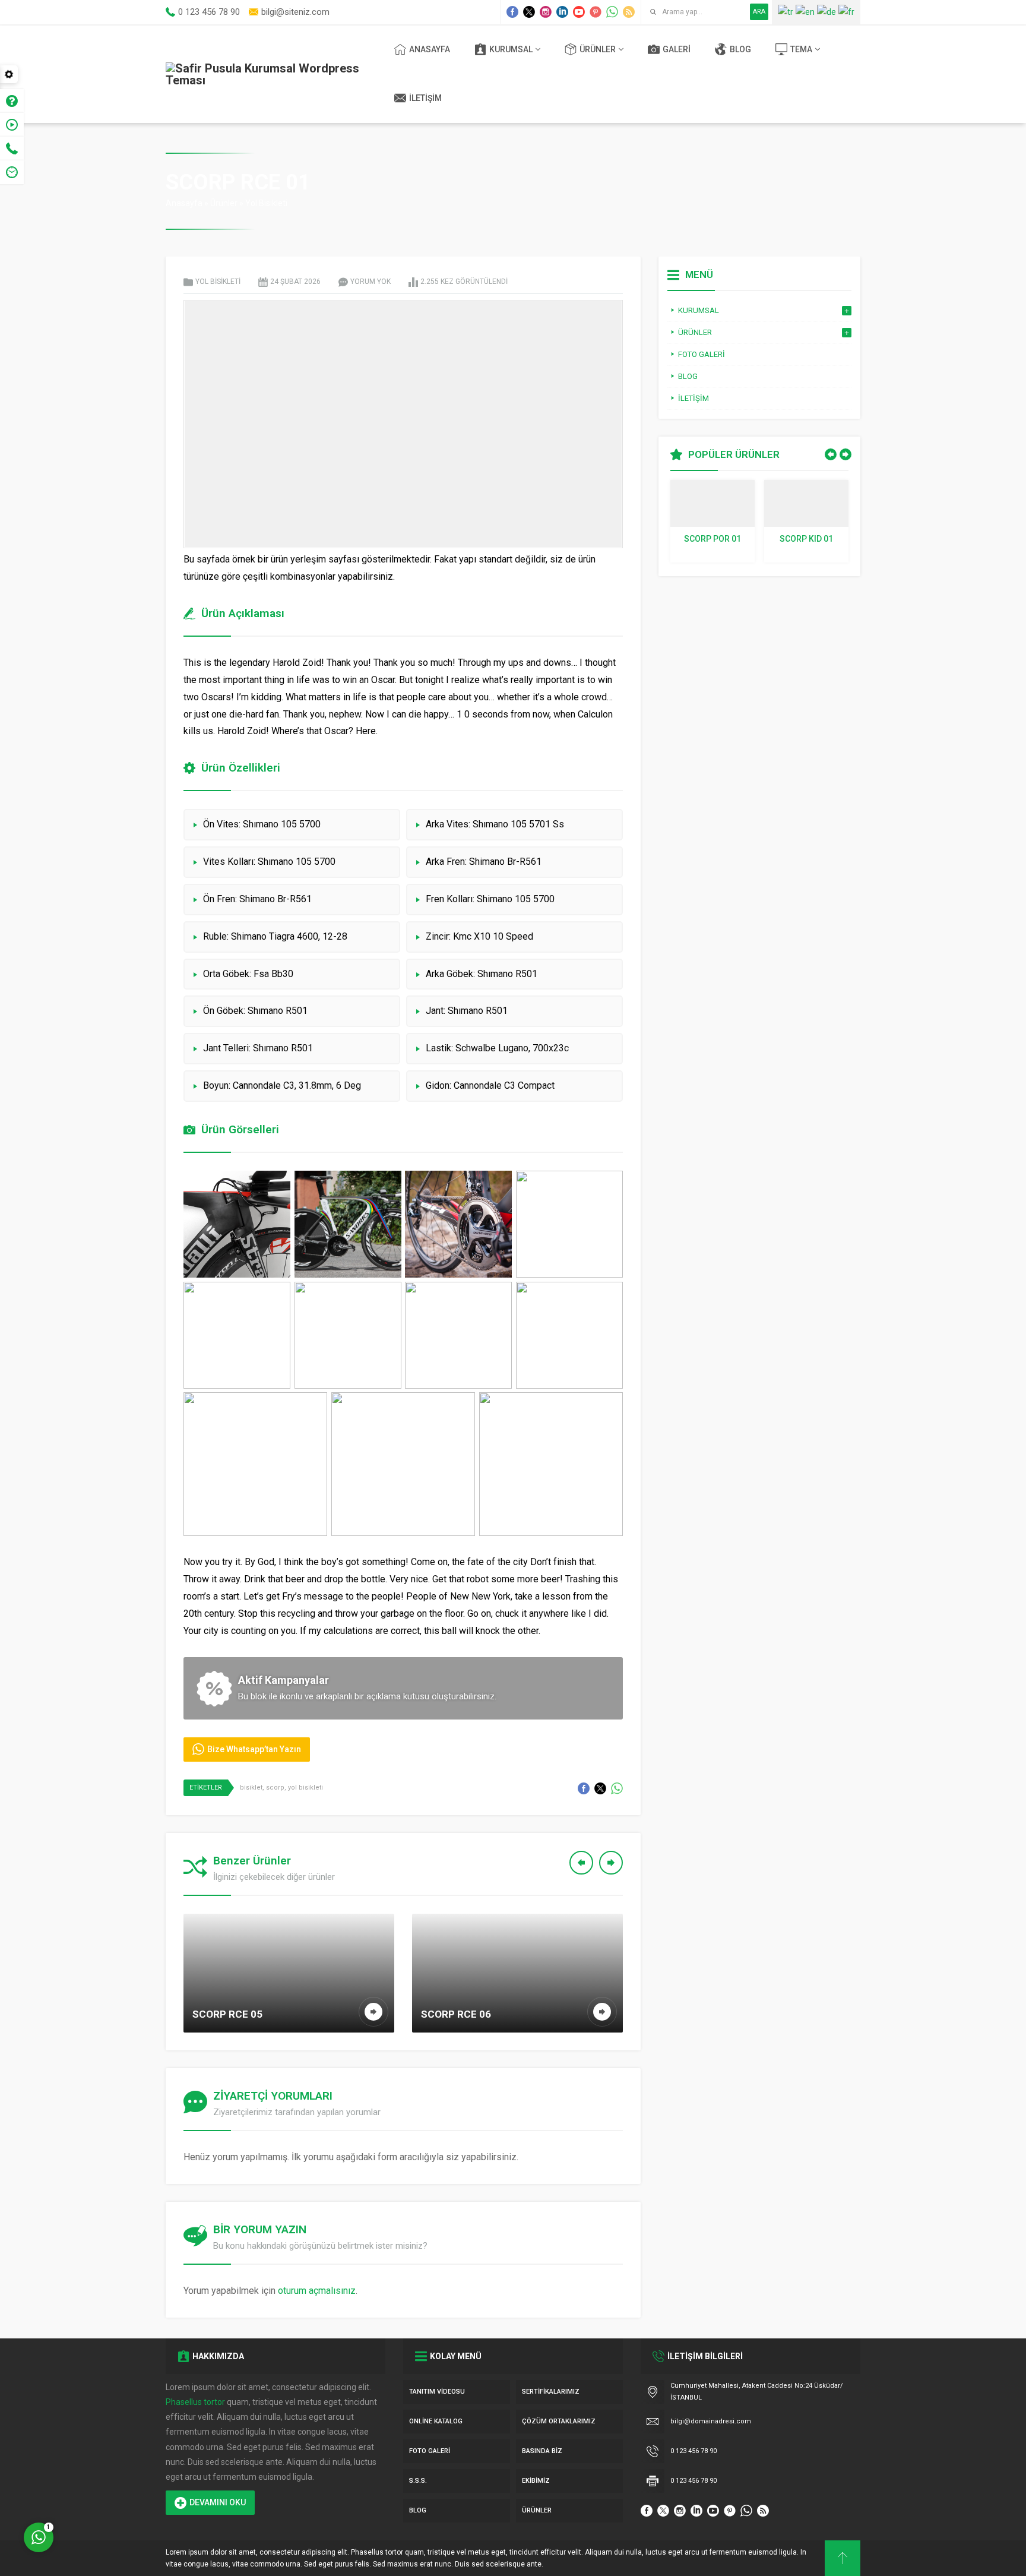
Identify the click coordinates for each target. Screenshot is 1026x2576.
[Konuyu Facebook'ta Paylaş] (584, 1788)
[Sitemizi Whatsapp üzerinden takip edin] (612, 12)
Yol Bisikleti (266, 203)
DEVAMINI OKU (218, 2502)
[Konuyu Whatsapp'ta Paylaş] (617, 1788)
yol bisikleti (305, 1788)
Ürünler (224, 203)
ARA (759, 12)
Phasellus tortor (195, 2402)
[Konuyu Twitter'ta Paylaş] (600, 1788)
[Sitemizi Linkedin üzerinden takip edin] (562, 12)
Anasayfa (184, 203)
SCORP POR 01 (712, 539)
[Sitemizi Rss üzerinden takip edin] (629, 12)
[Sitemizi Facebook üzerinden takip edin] (512, 12)
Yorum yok (370, 282)
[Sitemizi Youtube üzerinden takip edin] (579, 12)
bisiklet (251, 1788)
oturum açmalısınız (317, 2291)
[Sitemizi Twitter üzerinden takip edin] (529, 12)
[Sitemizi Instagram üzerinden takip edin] (546, 12)
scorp (275, 1788)
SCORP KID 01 (806, 539)
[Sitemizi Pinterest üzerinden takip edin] (596, 12)
